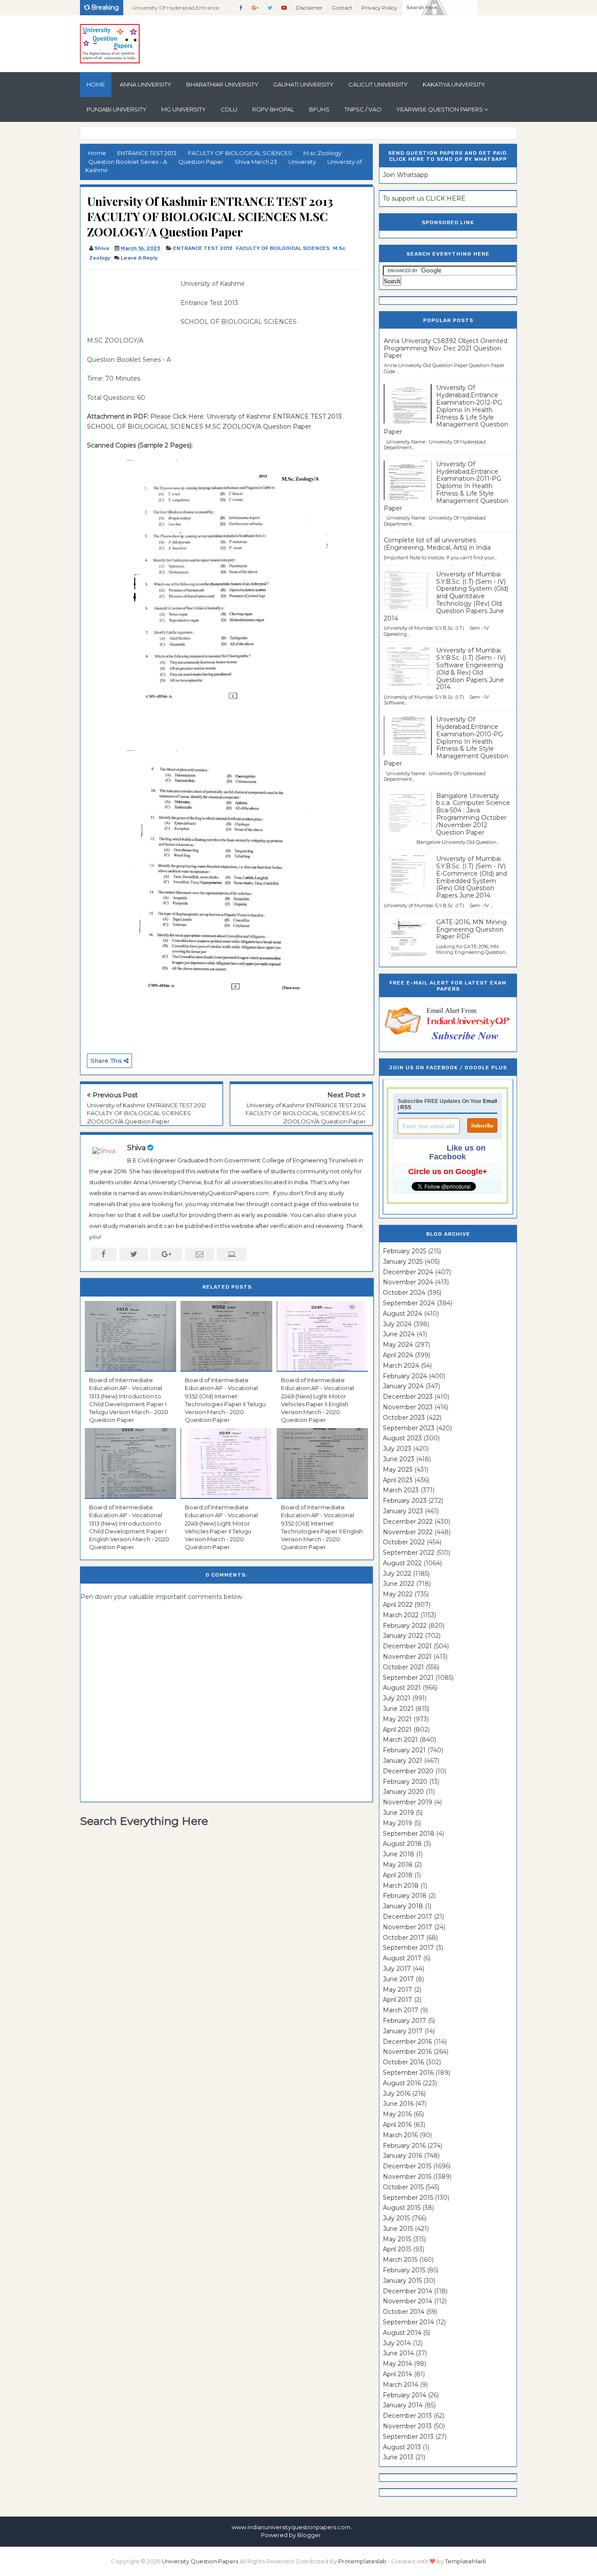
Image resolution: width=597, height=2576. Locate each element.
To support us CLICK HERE (424, 198)
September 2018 (409, 1834)
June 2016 (398, 2104)
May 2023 (398, 1470)
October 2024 (404, 1293)
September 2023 (409, 1428)
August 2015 (402, 2208)
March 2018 (401, 1886)
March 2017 (401, 2010)
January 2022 (403, 1636)
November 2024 (408, 1282)
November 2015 (407, 2177)
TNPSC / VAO (363, 109)
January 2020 (403, 1792)
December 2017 (408, 1917)
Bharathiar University (222, 84)
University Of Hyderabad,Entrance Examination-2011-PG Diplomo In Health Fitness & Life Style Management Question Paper (446, 486)
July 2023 (397, 1449)
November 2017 (408, 1927)
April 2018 (398, 1875)
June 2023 (399, 1459)
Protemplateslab (362, 2561)
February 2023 (405, 1501)
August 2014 (402, 2333)
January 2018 (403, 1906)
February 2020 (405, 1782)
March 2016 (400, 2135)
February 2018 (405, 1896)
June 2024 (399, 1334)
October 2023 (404, 1418)
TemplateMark (466, 2561)
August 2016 (402, 2083)
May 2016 (397, 2114)
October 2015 (403, 2187)
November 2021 (407, 1657)
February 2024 (405, 1376)
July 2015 (396, 2218)
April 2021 (397, 1730)
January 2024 (403, 1386)
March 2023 (401, 1490)
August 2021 (402, 1688)
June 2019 (398, 1813)
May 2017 (397, 1990)
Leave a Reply (139, 258)
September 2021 (408, 1678)
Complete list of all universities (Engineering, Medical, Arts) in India (437, 544)
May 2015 (397, 2239)
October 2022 (404, 1542)
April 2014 (397, 2374)
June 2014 (398, 2353)
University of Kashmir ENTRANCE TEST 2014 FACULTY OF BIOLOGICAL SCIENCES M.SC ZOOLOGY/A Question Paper (306, 1113)
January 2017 (403, 2031)
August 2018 (402, 1844)
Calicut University (378, 84)
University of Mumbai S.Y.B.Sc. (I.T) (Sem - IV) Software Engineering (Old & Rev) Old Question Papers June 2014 (471, 669)
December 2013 (407, 2416)
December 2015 (407, 2166)
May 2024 (398, 1345)
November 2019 (408, 1802)
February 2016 (404, 2146)
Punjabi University (116, 109)
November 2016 (407, 2052)
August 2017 (402, 1958)
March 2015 (400, 2260)
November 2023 (408, 1407)
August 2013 (402, 2447)
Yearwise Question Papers (440, 109)
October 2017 (404, 1938)
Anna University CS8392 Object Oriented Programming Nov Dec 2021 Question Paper (446, 348)
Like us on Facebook (457, 1152)
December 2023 (408, 1397)
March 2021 (400, 1740)
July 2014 (397, 2343)
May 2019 (397, 1823)
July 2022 (397, 1574)
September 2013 (408, 2437)
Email (490, 1101)
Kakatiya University (454, 84)
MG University (184, 109)
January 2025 (403, 1262)
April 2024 (398, 1355)
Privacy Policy (379, 8)
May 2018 (398, 1865)
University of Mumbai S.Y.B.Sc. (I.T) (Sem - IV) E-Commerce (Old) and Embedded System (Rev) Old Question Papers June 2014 (472, 877)
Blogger (309, 2535)
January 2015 (402, 2281)
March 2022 (401, 1615)
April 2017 (397, 2000)
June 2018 (399, 1854)
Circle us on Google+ (448, 1172)
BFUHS (319, 109)
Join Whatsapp (406, 175)
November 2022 (408, 1532)
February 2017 (404, 2021)
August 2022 (402, 1563)
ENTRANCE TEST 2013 (203, 248)
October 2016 (403, 2062)
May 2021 (397, 1719)
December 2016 (407, 2042)
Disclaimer (309, 8)
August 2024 (403, 1314)
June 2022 (399, 1584)
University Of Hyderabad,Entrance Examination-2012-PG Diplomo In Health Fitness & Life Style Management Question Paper (446, 410)
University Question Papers (200, 2561)
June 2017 (398, 1979)
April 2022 (398, 1605)
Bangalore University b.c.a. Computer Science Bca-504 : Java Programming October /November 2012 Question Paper (473, 814)
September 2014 (408, 2322)
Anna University (146, 84)
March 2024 (401, 1366)
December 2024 (408, 1272)
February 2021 (404, 1750)
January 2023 (403, 1511)
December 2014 (408, 2291)
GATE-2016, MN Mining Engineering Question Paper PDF (471, 929)
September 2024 (409, 1303)
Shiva (136, 1148)
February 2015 (404, 2270)
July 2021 (397, 1698)
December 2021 (407, 1646)
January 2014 (403, 2405)
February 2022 (405, 1626)
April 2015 (397, 2249)
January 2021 (403, 1761)
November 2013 (407, 2426)
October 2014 (404, 2312)
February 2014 (404, 2395)
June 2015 (398, 2229)
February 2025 (404, 1251)
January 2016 (403, 2156)
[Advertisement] (131, 298)
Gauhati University (303, 84)
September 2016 (408, 2073)
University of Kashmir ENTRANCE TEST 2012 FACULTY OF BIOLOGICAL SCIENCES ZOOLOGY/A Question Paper (146, 1113)
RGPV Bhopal (273, 109)
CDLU (229, 109)
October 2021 (403, 1667)
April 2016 (397, 2125)
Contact (342, 8)
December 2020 (408, 1771)
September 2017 (408, 1948)
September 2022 (409, 1553)
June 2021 (398, 1709)
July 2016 (397, 2094)
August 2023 (402, 1438)
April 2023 (398, 1480)
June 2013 (398, 2457)
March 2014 (401, 2385)
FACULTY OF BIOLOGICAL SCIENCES (283, 248)
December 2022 (408, 1522)
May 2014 (397, 2364)
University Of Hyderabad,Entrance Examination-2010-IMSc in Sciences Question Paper (177, 10)
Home (96, 84)
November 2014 (408, 2301)
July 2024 (397, 1324)
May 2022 (398, 1594)
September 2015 (408, 2198)
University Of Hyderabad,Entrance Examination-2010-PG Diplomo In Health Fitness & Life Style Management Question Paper (446, 741)
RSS (406, 1107)
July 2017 (397, 1969)
